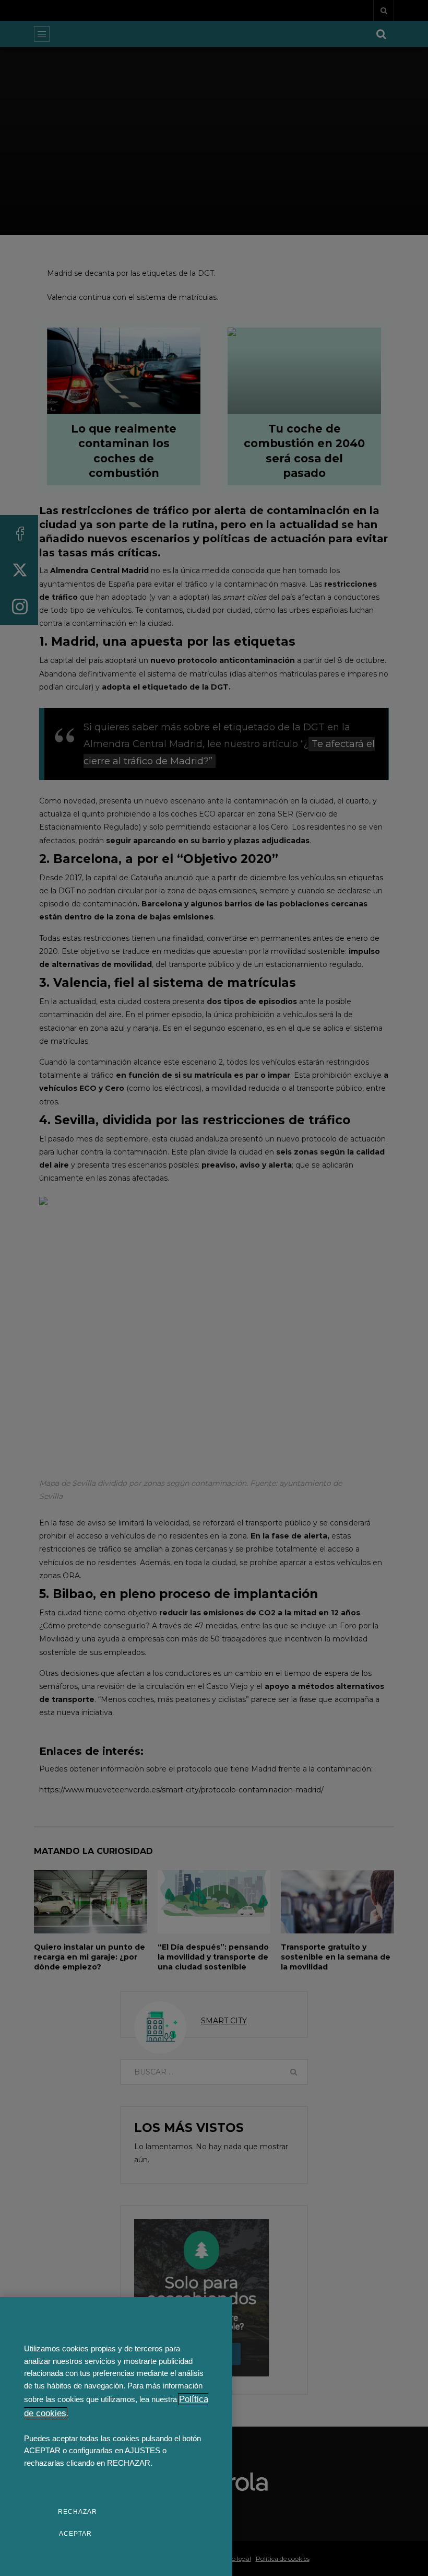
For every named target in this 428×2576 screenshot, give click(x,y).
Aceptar (75, 2534)
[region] (116, 2437)
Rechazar (78, 2512)
